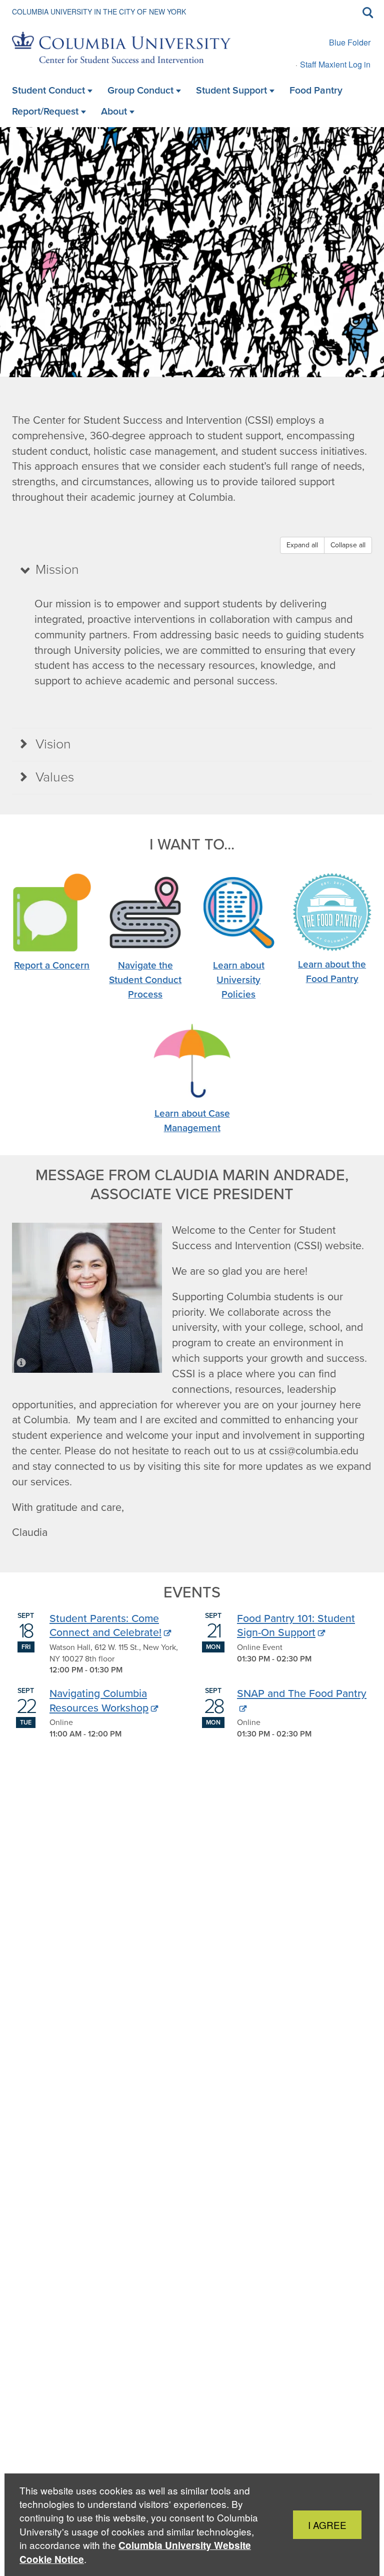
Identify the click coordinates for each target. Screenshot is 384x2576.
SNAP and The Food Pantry (302, 1693)
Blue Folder (350, 42)
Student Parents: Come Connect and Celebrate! (105, 1625)
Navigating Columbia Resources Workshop (99, 1700)
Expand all (302, 545)
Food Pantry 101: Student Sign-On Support (296, 1625)
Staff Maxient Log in (335, 64)
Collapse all (348, 545)
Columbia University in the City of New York (99, 12)
